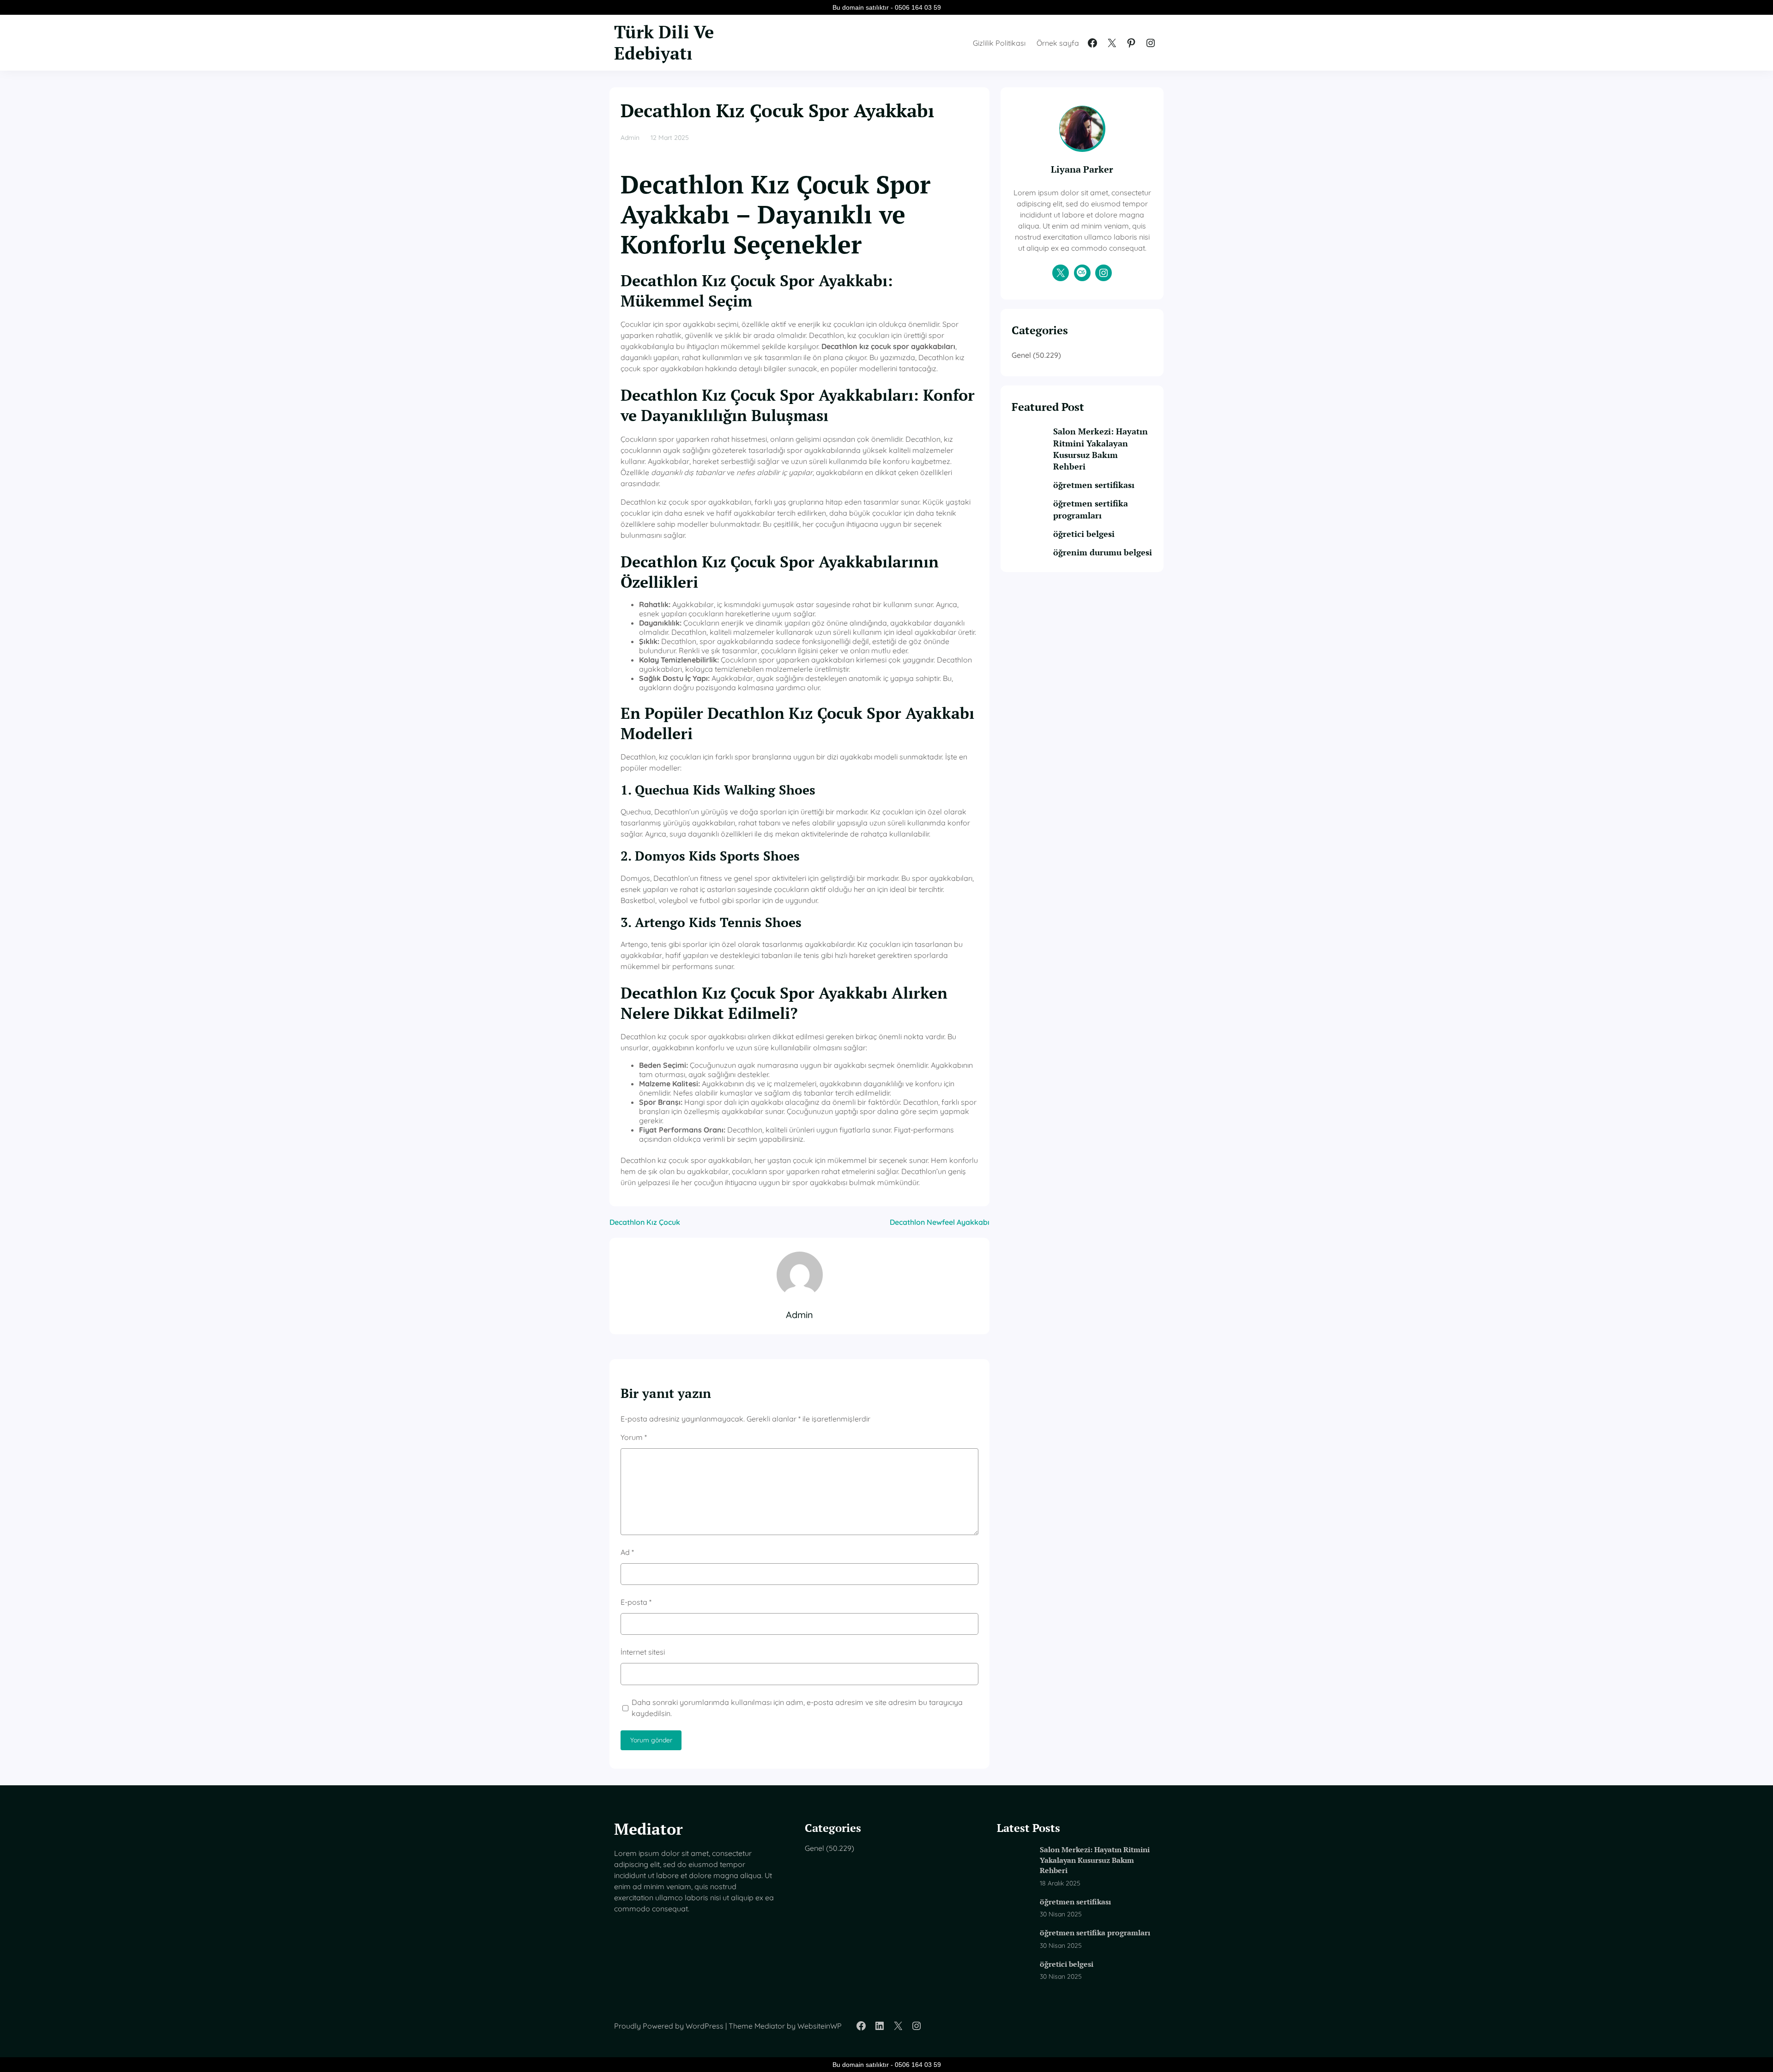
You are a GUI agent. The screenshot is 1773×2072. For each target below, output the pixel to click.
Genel (1021, 355)
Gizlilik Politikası (999, 43)
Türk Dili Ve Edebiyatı (664, 42)
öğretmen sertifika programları (1091, 509)
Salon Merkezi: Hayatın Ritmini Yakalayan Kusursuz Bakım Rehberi (1101, 449)
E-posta (636, 1602)
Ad (627, 1552)
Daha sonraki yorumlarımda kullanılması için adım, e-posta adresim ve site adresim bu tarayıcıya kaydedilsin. (797, 1708)
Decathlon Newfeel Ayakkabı (940, 1222)
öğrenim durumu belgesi (1103, 552)
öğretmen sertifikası (1094, 485)
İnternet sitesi (643, 1652)
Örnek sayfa (1058, 43)
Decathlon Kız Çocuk (645, 1222)
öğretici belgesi (1084, 534)
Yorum (634, 1437)
